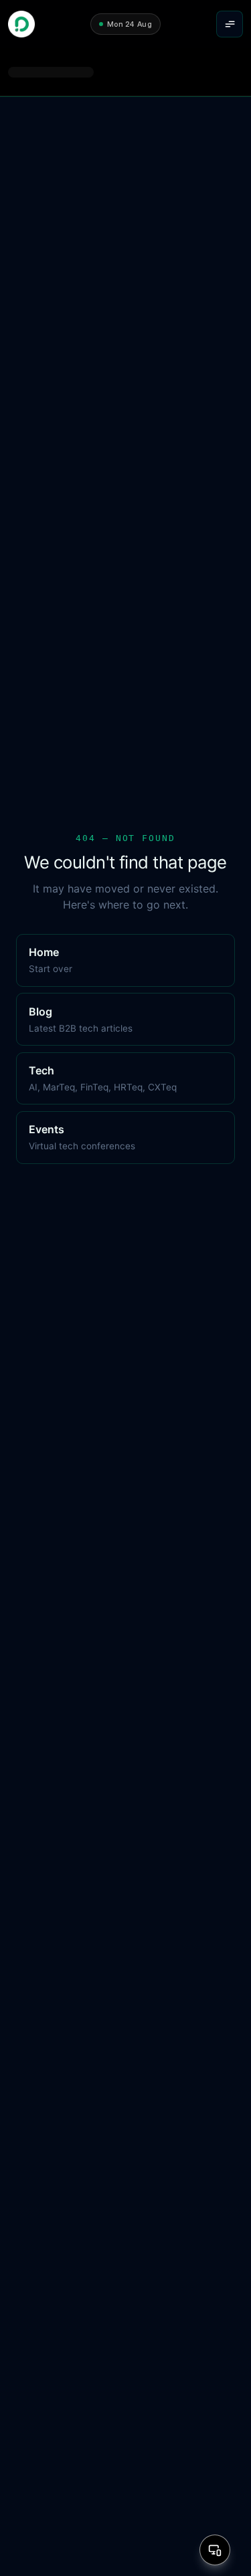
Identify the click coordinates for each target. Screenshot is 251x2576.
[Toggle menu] (230, 24)
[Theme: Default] (215, 2550)
